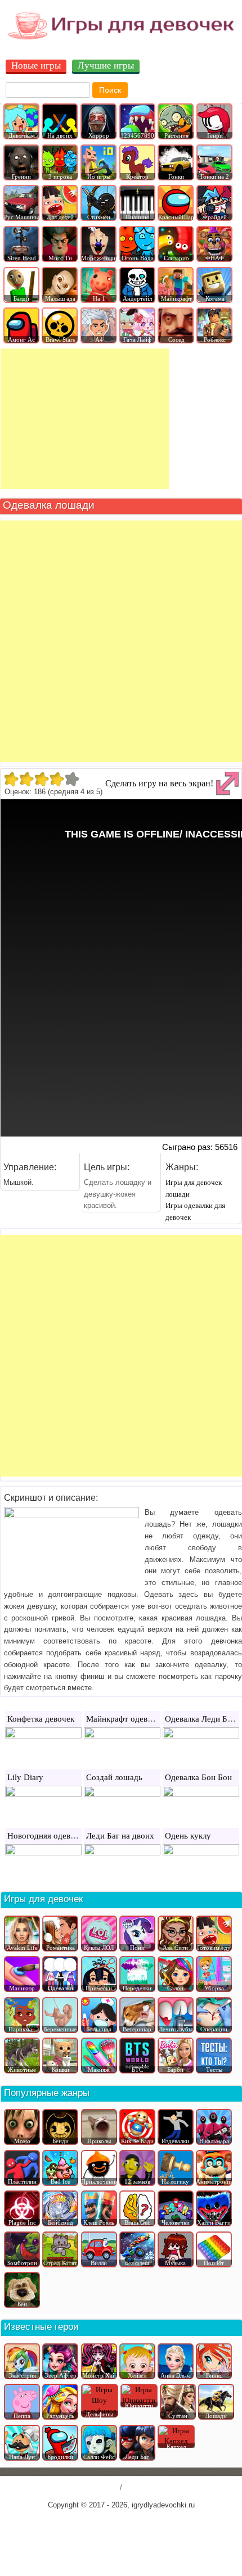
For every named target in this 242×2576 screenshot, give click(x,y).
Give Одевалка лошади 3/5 (41, 779)
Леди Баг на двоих (120, 1836)
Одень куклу (188, 1836)
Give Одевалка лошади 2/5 (26, 779)
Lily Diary (25, 1777)
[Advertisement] (85, 419)
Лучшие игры (106, 65)
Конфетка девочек (41, 1719)
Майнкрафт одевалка (125, 1719)
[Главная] (121, 39)
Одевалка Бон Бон (198, 1777)
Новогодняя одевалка (47, 1836)
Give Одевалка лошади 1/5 (11, 779)
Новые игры (36, 65)
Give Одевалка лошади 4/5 (57, 779)
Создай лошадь (114, 1777)
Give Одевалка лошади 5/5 (72, 779)
